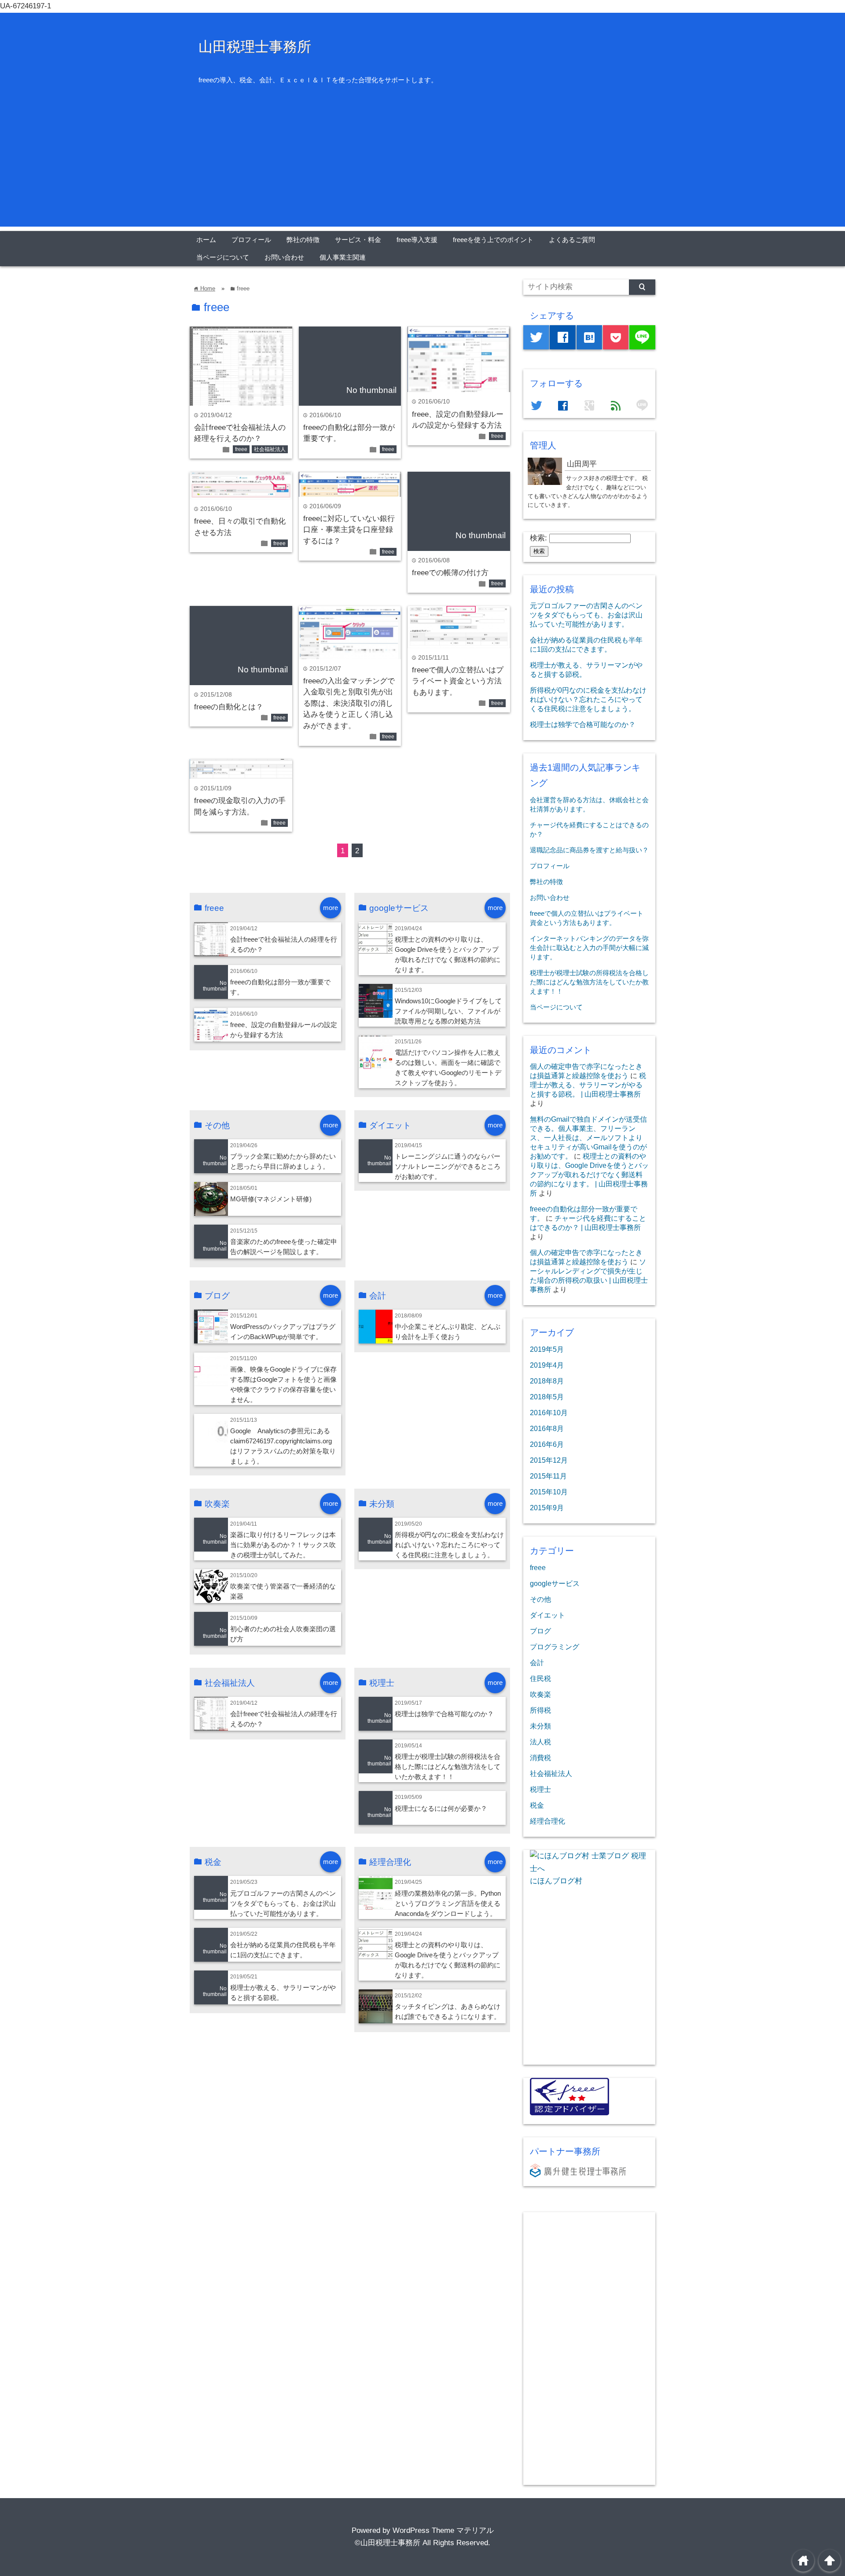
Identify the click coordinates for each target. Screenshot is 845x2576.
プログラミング (555, 1647)
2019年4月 (547, 1365)
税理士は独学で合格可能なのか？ (444, 1714)
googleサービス (555, 1583)
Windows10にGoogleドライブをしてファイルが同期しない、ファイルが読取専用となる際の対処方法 (448, 1011)
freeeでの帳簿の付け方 (450, 573)
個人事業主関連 (343, 257)
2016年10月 (549, 1413)
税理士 (540, 1789)
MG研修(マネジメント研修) (271, 1199)
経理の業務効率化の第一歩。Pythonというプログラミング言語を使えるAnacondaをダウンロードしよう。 (448, 1903)
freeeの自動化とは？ (229, 707)
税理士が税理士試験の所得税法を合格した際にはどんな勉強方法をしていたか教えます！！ (448, 1767)
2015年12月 (549, 1460)
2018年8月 (547, 1381)
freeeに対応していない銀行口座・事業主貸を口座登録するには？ (349, 530)
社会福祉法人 (270, 449)
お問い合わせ (284, 257)
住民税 (540, 1678)
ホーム (206, 240)
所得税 (540, 1710)
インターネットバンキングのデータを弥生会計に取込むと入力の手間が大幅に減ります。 (589, 948)
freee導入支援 (417, 240)
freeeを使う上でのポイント (493, 240)
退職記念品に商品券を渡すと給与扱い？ (589, 850)
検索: (538, 538)
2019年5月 (547, 1349)
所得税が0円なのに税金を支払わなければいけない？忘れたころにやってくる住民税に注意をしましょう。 (449, 1545)
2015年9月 (547, 1508)
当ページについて (223, 257)
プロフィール (251, 240)
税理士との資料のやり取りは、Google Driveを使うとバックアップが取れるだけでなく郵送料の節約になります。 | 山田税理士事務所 (589, 1174)
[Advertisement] (422, 165)
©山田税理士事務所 (388, 2543)
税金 (537, 1805)
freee (241, 449)
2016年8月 (547, 1428)
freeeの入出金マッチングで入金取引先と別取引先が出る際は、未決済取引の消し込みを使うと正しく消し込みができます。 (349, 703)
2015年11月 (548, 1476)
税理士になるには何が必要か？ (441, 1808)
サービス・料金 (358, 240)
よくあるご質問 (572, 240)
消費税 (540, 1758)
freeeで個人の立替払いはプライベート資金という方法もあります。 (458, 681)
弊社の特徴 (303, 240)
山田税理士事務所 (255, 47)
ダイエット (547, 1615)
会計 (537, 1662)
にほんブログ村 (556, 1881)
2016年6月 (547, 1444)
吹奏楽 (540, 1694)
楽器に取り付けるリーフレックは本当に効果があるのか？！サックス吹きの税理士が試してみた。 (283, 1545)
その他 (540, 1599)
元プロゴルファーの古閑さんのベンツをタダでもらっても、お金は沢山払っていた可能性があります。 (283, 1903)
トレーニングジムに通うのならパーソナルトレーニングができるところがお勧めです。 (448, 1166)
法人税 (540, 1742)
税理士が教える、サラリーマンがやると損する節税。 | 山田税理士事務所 (588, 1085)
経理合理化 (547, 1821)
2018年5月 (547, 1397)
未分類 (540, 1726)
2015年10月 (549, 1492)
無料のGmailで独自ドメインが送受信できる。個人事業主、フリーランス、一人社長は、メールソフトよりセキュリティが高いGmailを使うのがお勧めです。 (588, 1138)
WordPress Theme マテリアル (443, 2530)
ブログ (540, 1631)
